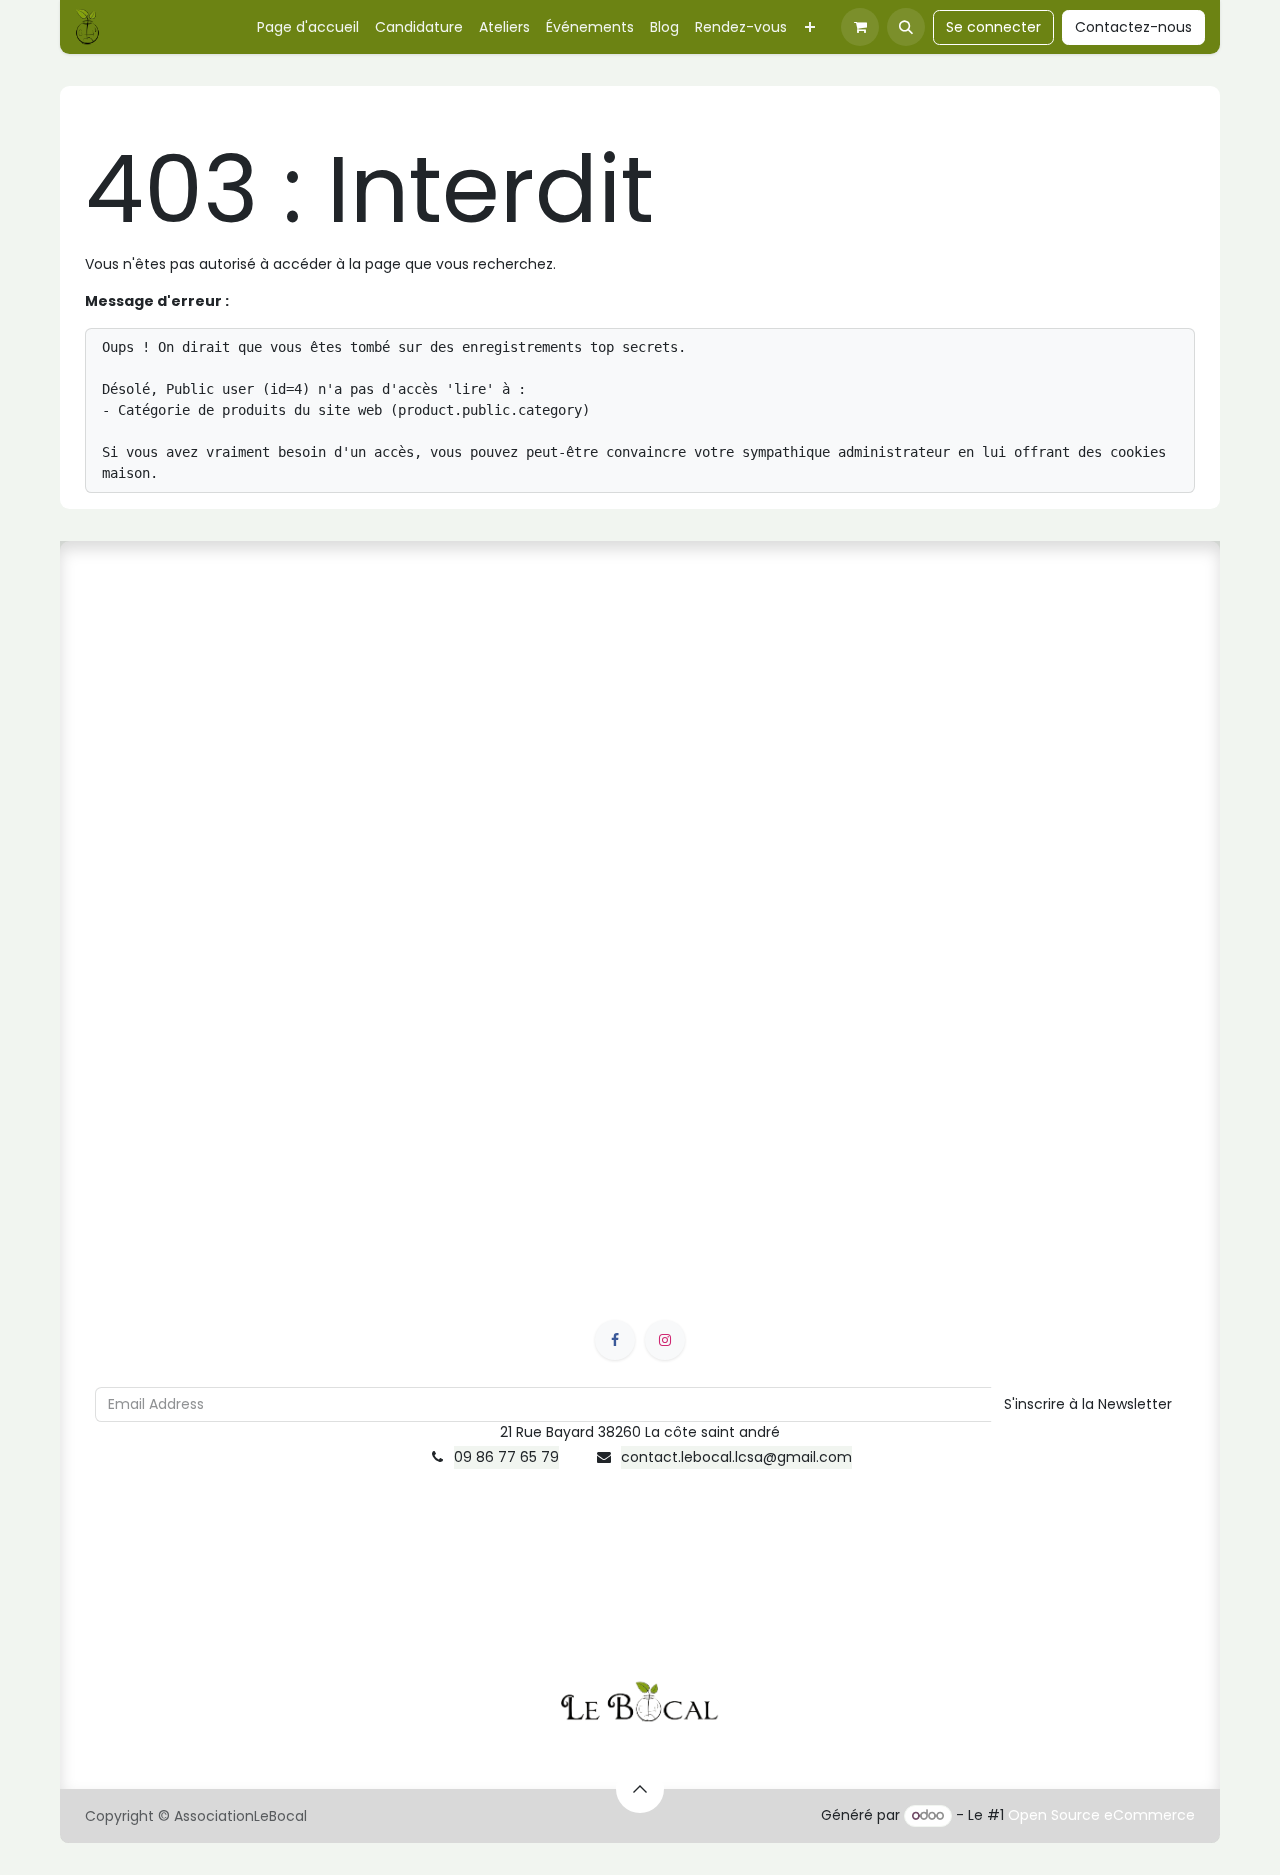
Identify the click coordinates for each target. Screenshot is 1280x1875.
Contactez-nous (1133, 27)
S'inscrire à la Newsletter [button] (1088, 1404)
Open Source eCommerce (1101, 1815)
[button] (906, 27)
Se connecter (993, 27)
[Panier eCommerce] (860, 27)
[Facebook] (615, 1340)
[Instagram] (665, 1340)
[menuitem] (308, 27)
